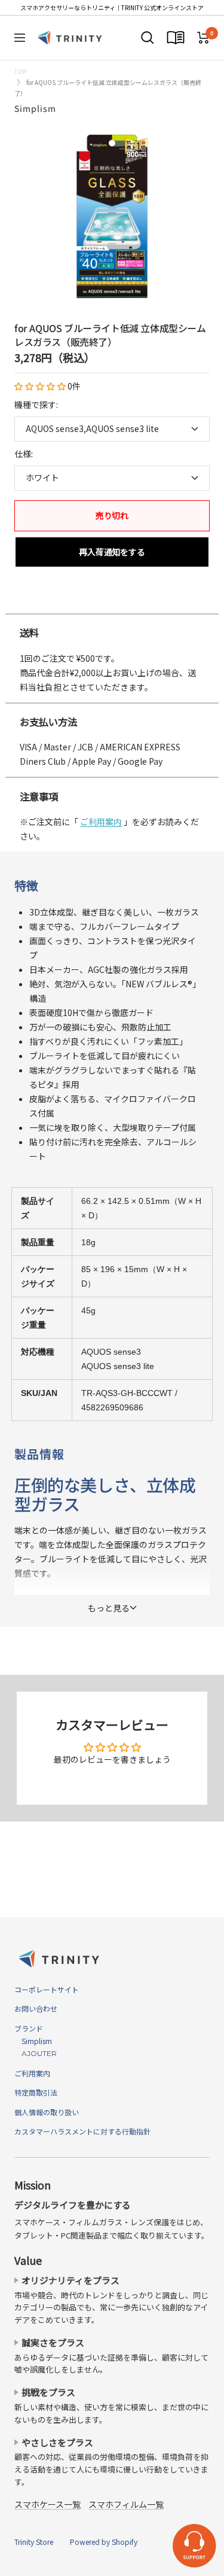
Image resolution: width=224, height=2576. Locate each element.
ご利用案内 (101, 822)
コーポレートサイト (47, 1989)
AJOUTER (36, 2053)
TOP (20, 72)
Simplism (35, 108)
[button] (41, 386)
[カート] (203, 38)
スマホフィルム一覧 (126, 2504)
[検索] (148, 38)
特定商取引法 (36, 2092)
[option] (112, 601)
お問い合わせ (36, 2008)
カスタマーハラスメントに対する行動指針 (82, 2131)
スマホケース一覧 (47, 2504)
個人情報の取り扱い (47, 2112)
